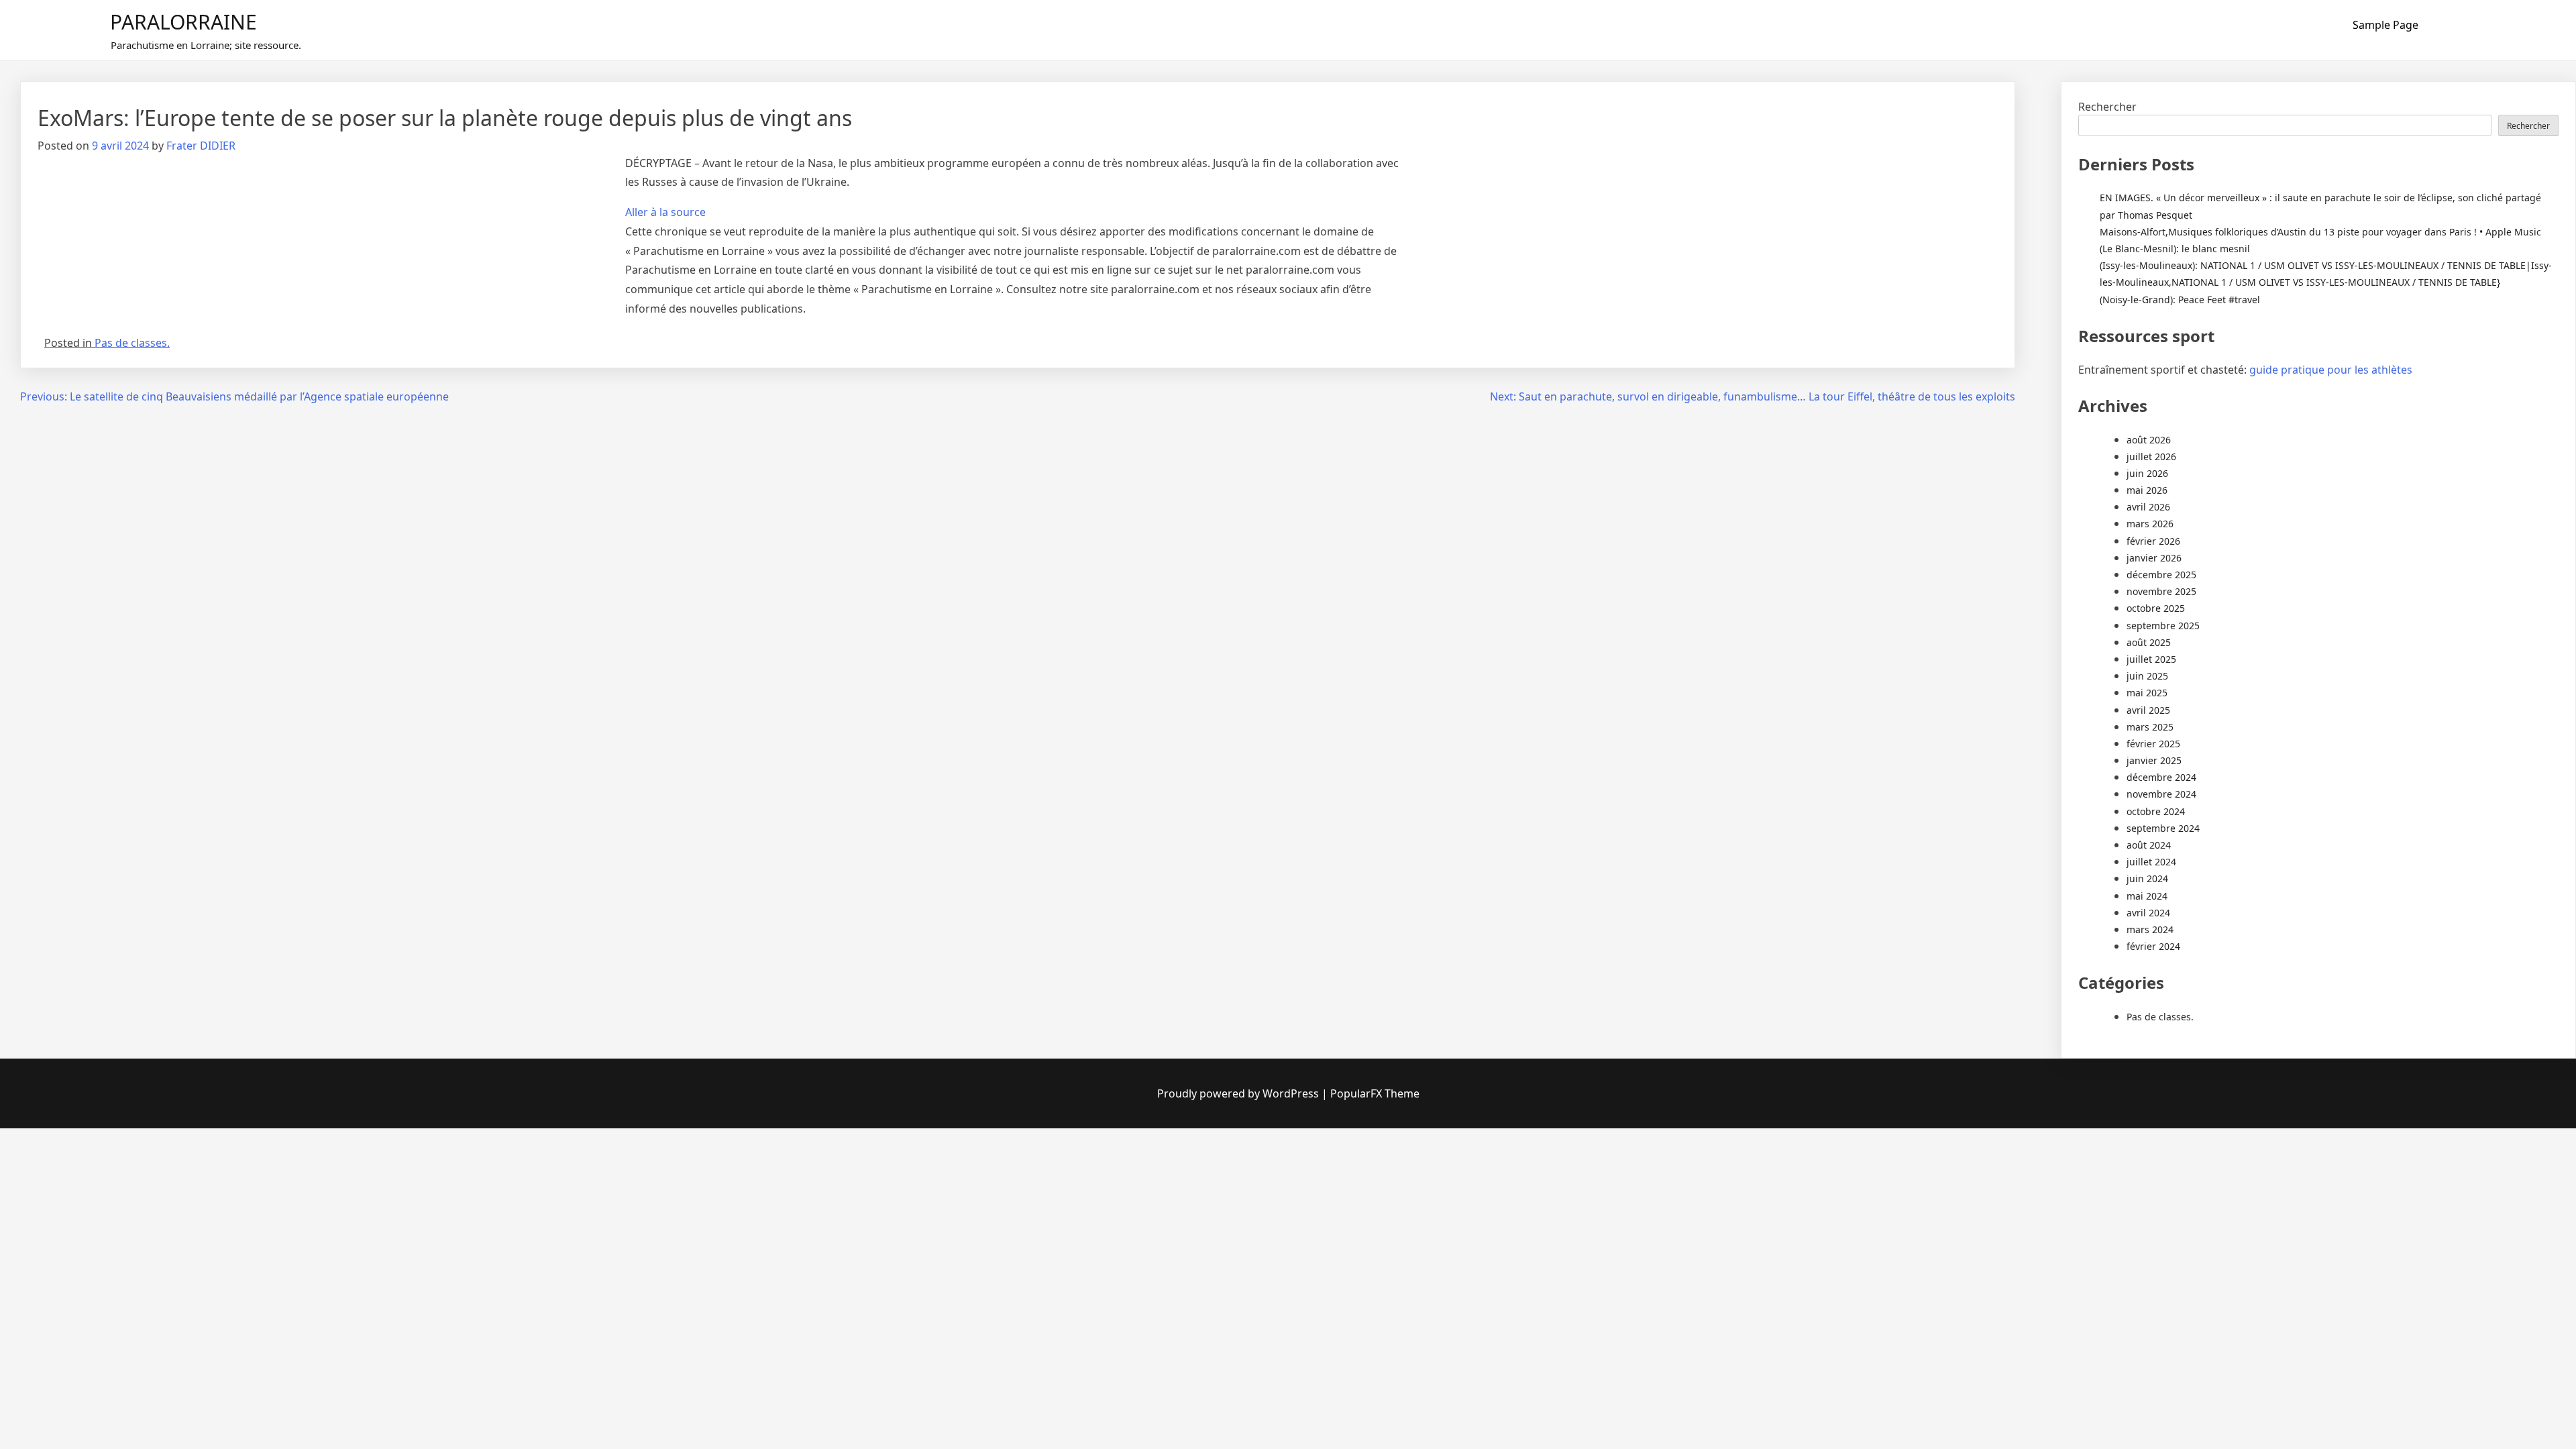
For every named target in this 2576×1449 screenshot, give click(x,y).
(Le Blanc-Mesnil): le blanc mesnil (2175, 249)
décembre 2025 (2161, 575)
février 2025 (2153, 744)
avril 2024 (2148, 913)
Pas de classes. (132, 343)
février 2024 (2153, 946)
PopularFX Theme (1375, 1093)
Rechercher (2107, 107)
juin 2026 (2147, 473)
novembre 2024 (2161, 794)
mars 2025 (2150, 727)
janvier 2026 (2154, 558)
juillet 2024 (2151, 862)
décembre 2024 (2161, 777)
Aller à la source (665, 212)
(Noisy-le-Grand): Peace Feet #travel (2180, 300)
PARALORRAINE (183, 22)
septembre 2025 (2163, 626)
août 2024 (2149, 845)
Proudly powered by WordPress (1239, 1093)
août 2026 (2149, 440)
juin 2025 (2147, 676)
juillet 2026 (2151, 457)
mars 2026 (2150, 524)
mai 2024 (2147, 896)
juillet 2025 (2151, 659)
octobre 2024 (2156, 811)
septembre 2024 (2163, 828)
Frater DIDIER (201, 146)
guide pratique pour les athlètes (2331, 370)
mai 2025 (2147, 693)
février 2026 (2153, 541)
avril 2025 (2148, 710)
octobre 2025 (2156, 608)
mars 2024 (2150, 929)
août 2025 (2149, 642)
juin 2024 (2147, 878)
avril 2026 (2148, 507)
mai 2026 (2147, 490)
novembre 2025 (2161, 591)
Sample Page (2385, 25)
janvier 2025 (2154, 760)
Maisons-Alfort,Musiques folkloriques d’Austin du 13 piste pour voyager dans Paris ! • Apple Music (2320, 232)
